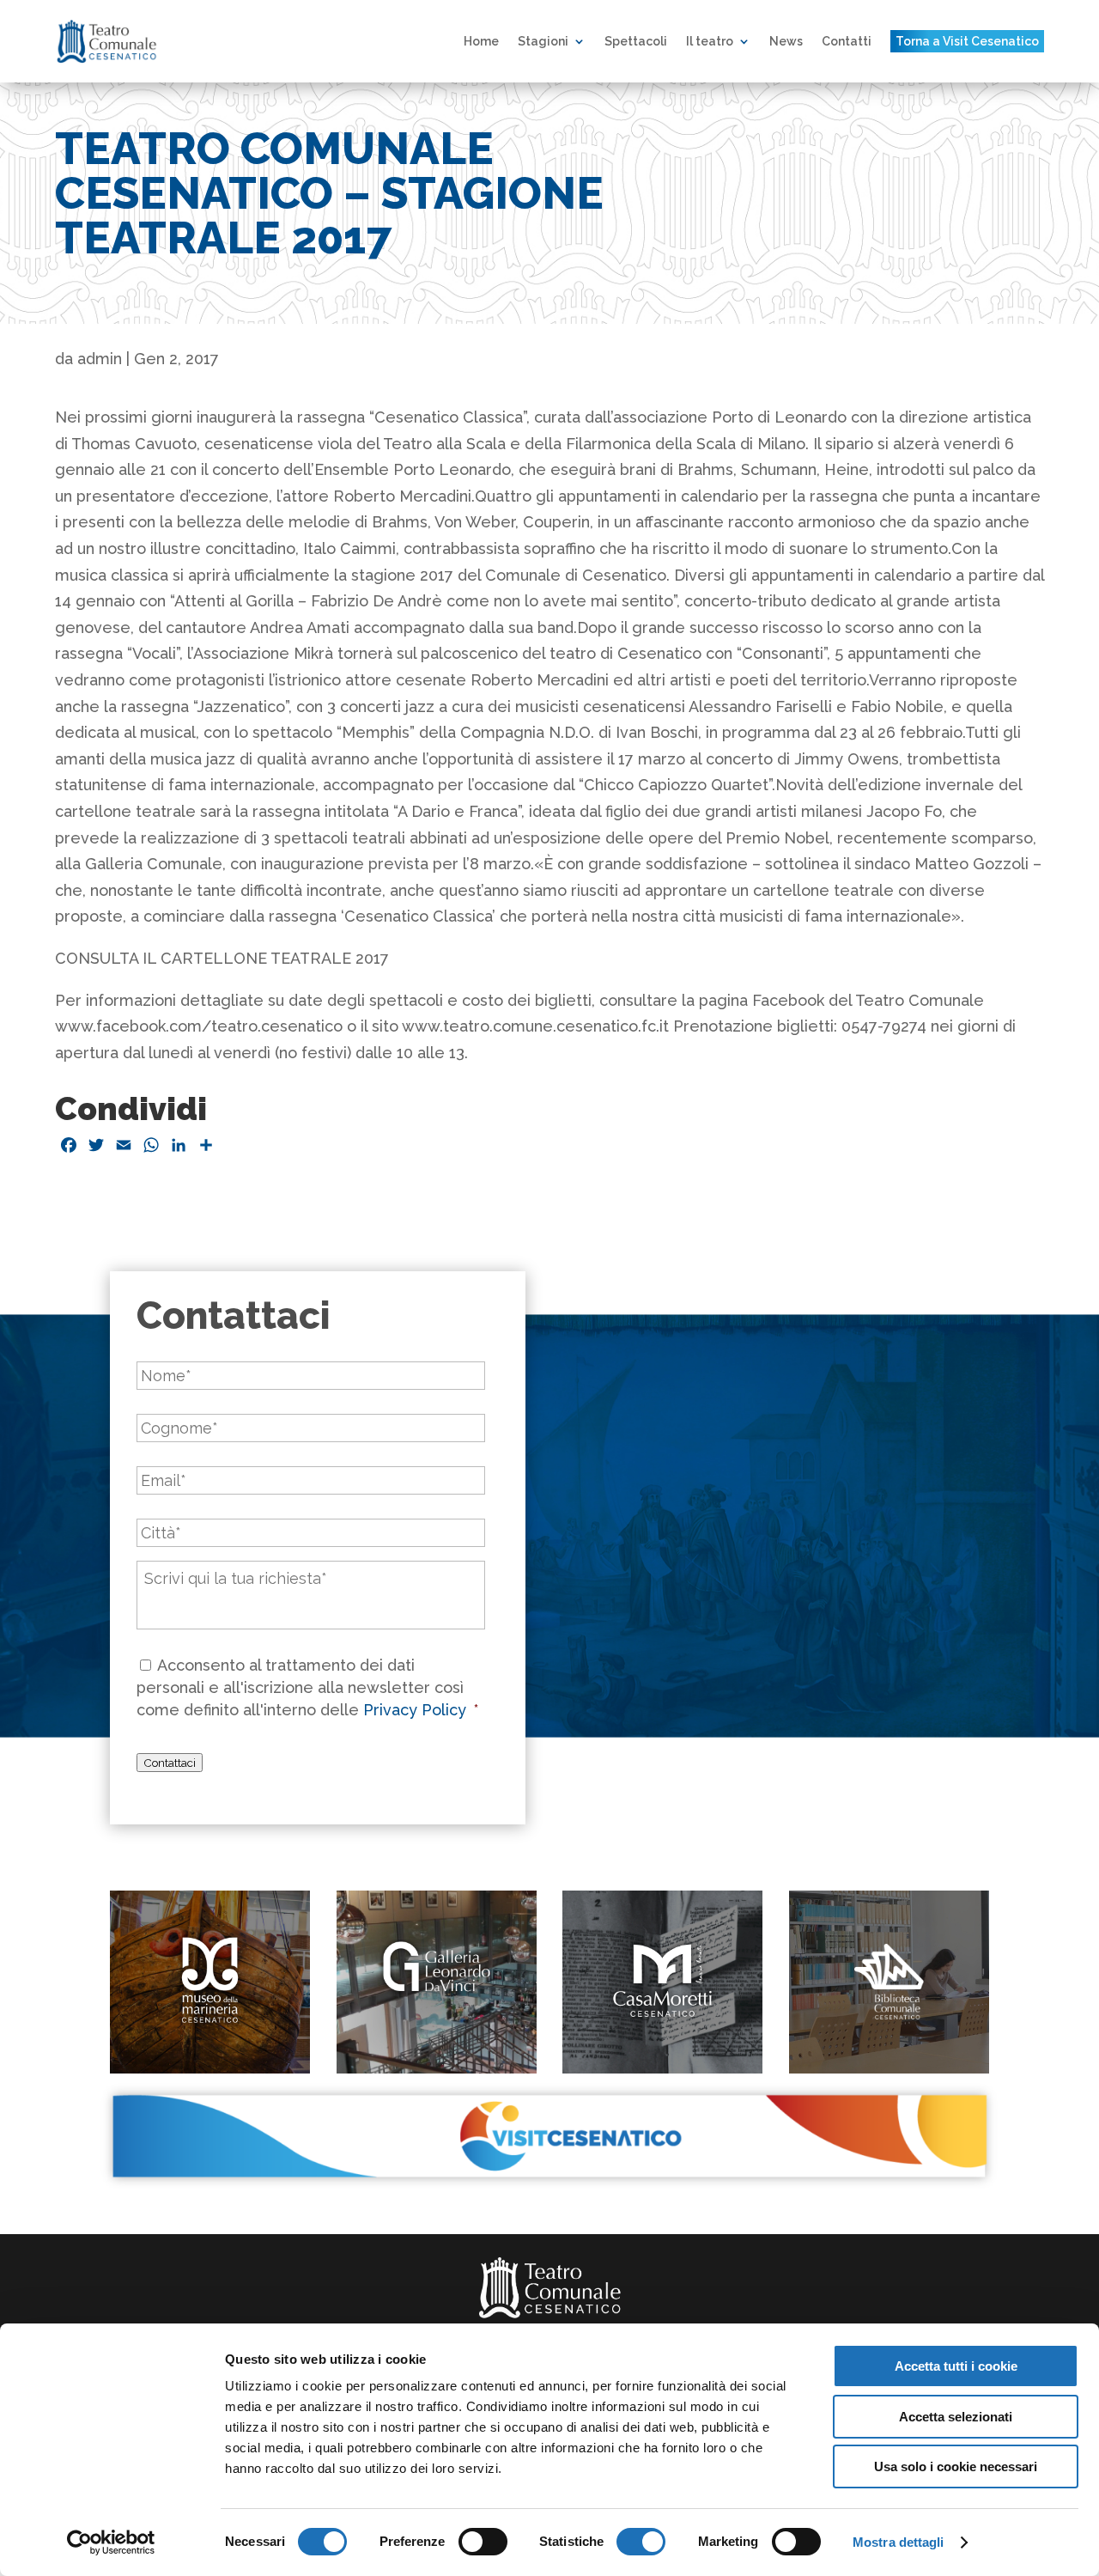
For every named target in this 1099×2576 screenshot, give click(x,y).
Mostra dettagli (899, 2542)
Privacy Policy (417, 1710)
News (786, 41)
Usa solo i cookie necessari (956, 2466)
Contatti (847, 41)
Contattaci (170, 1763)
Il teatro (710, 41)
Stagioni (543, 41)
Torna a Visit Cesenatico (967, 41)
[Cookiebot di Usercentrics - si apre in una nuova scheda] (111, 2543)
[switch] (483, 2542)
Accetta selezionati (956, 2417)
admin (100, 359)
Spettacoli (636, 41)
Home (481, 41)
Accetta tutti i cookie (956, 2366)
